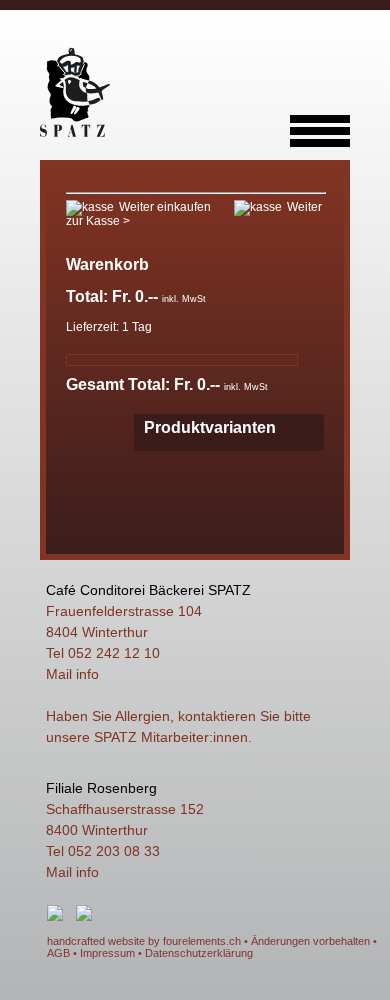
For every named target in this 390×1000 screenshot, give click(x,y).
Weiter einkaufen (165, 207)
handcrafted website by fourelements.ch (144, 941)
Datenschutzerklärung (199, 953)
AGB (58, 953)
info (87, 674)
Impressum (107, 953)
